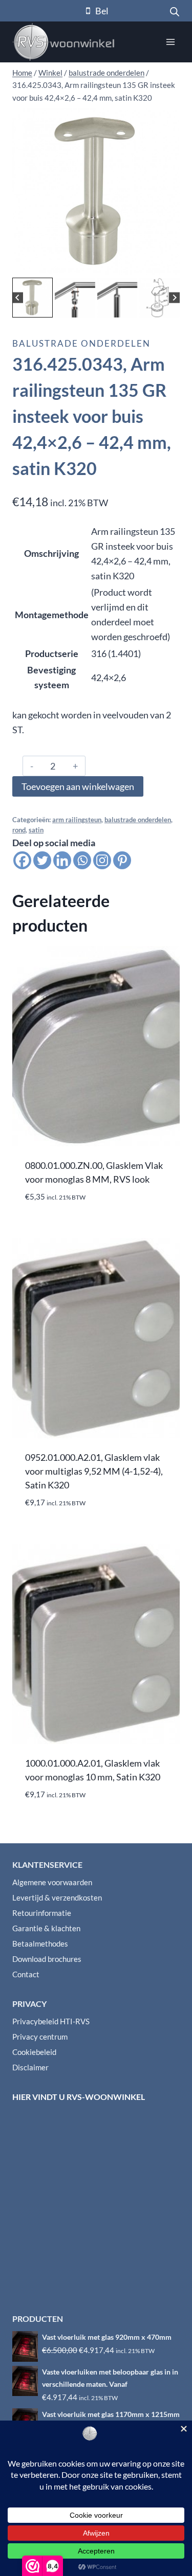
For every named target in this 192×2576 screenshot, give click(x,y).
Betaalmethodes (40, 1944)
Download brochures (47, 1959)
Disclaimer (30, 2067)
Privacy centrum (40, 2037)
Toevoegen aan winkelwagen (78, 786)
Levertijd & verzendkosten (57, 1897)
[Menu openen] (170, 42)
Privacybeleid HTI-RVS (51, 2021)
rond (19, 830)
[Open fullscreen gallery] (169, 265)
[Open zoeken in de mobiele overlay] (175, 11)
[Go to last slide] (18, 298)
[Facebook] (22, 860)
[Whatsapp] (82, 860)
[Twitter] (42, 860)
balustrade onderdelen (81, 343)
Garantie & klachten (46, 1928)
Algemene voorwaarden (52, 1882)
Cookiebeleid (34, 2052)
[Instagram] (102, 860)
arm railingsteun (77, 820)
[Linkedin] (62, 860)
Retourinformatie (42, 1913)
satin (36, 830)
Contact (26, 1974)
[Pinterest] (122, 860)
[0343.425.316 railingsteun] (96, 191)
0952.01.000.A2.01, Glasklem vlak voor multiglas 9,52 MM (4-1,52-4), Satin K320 (94, 1471)
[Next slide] (174, 298)
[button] (33, 298)
